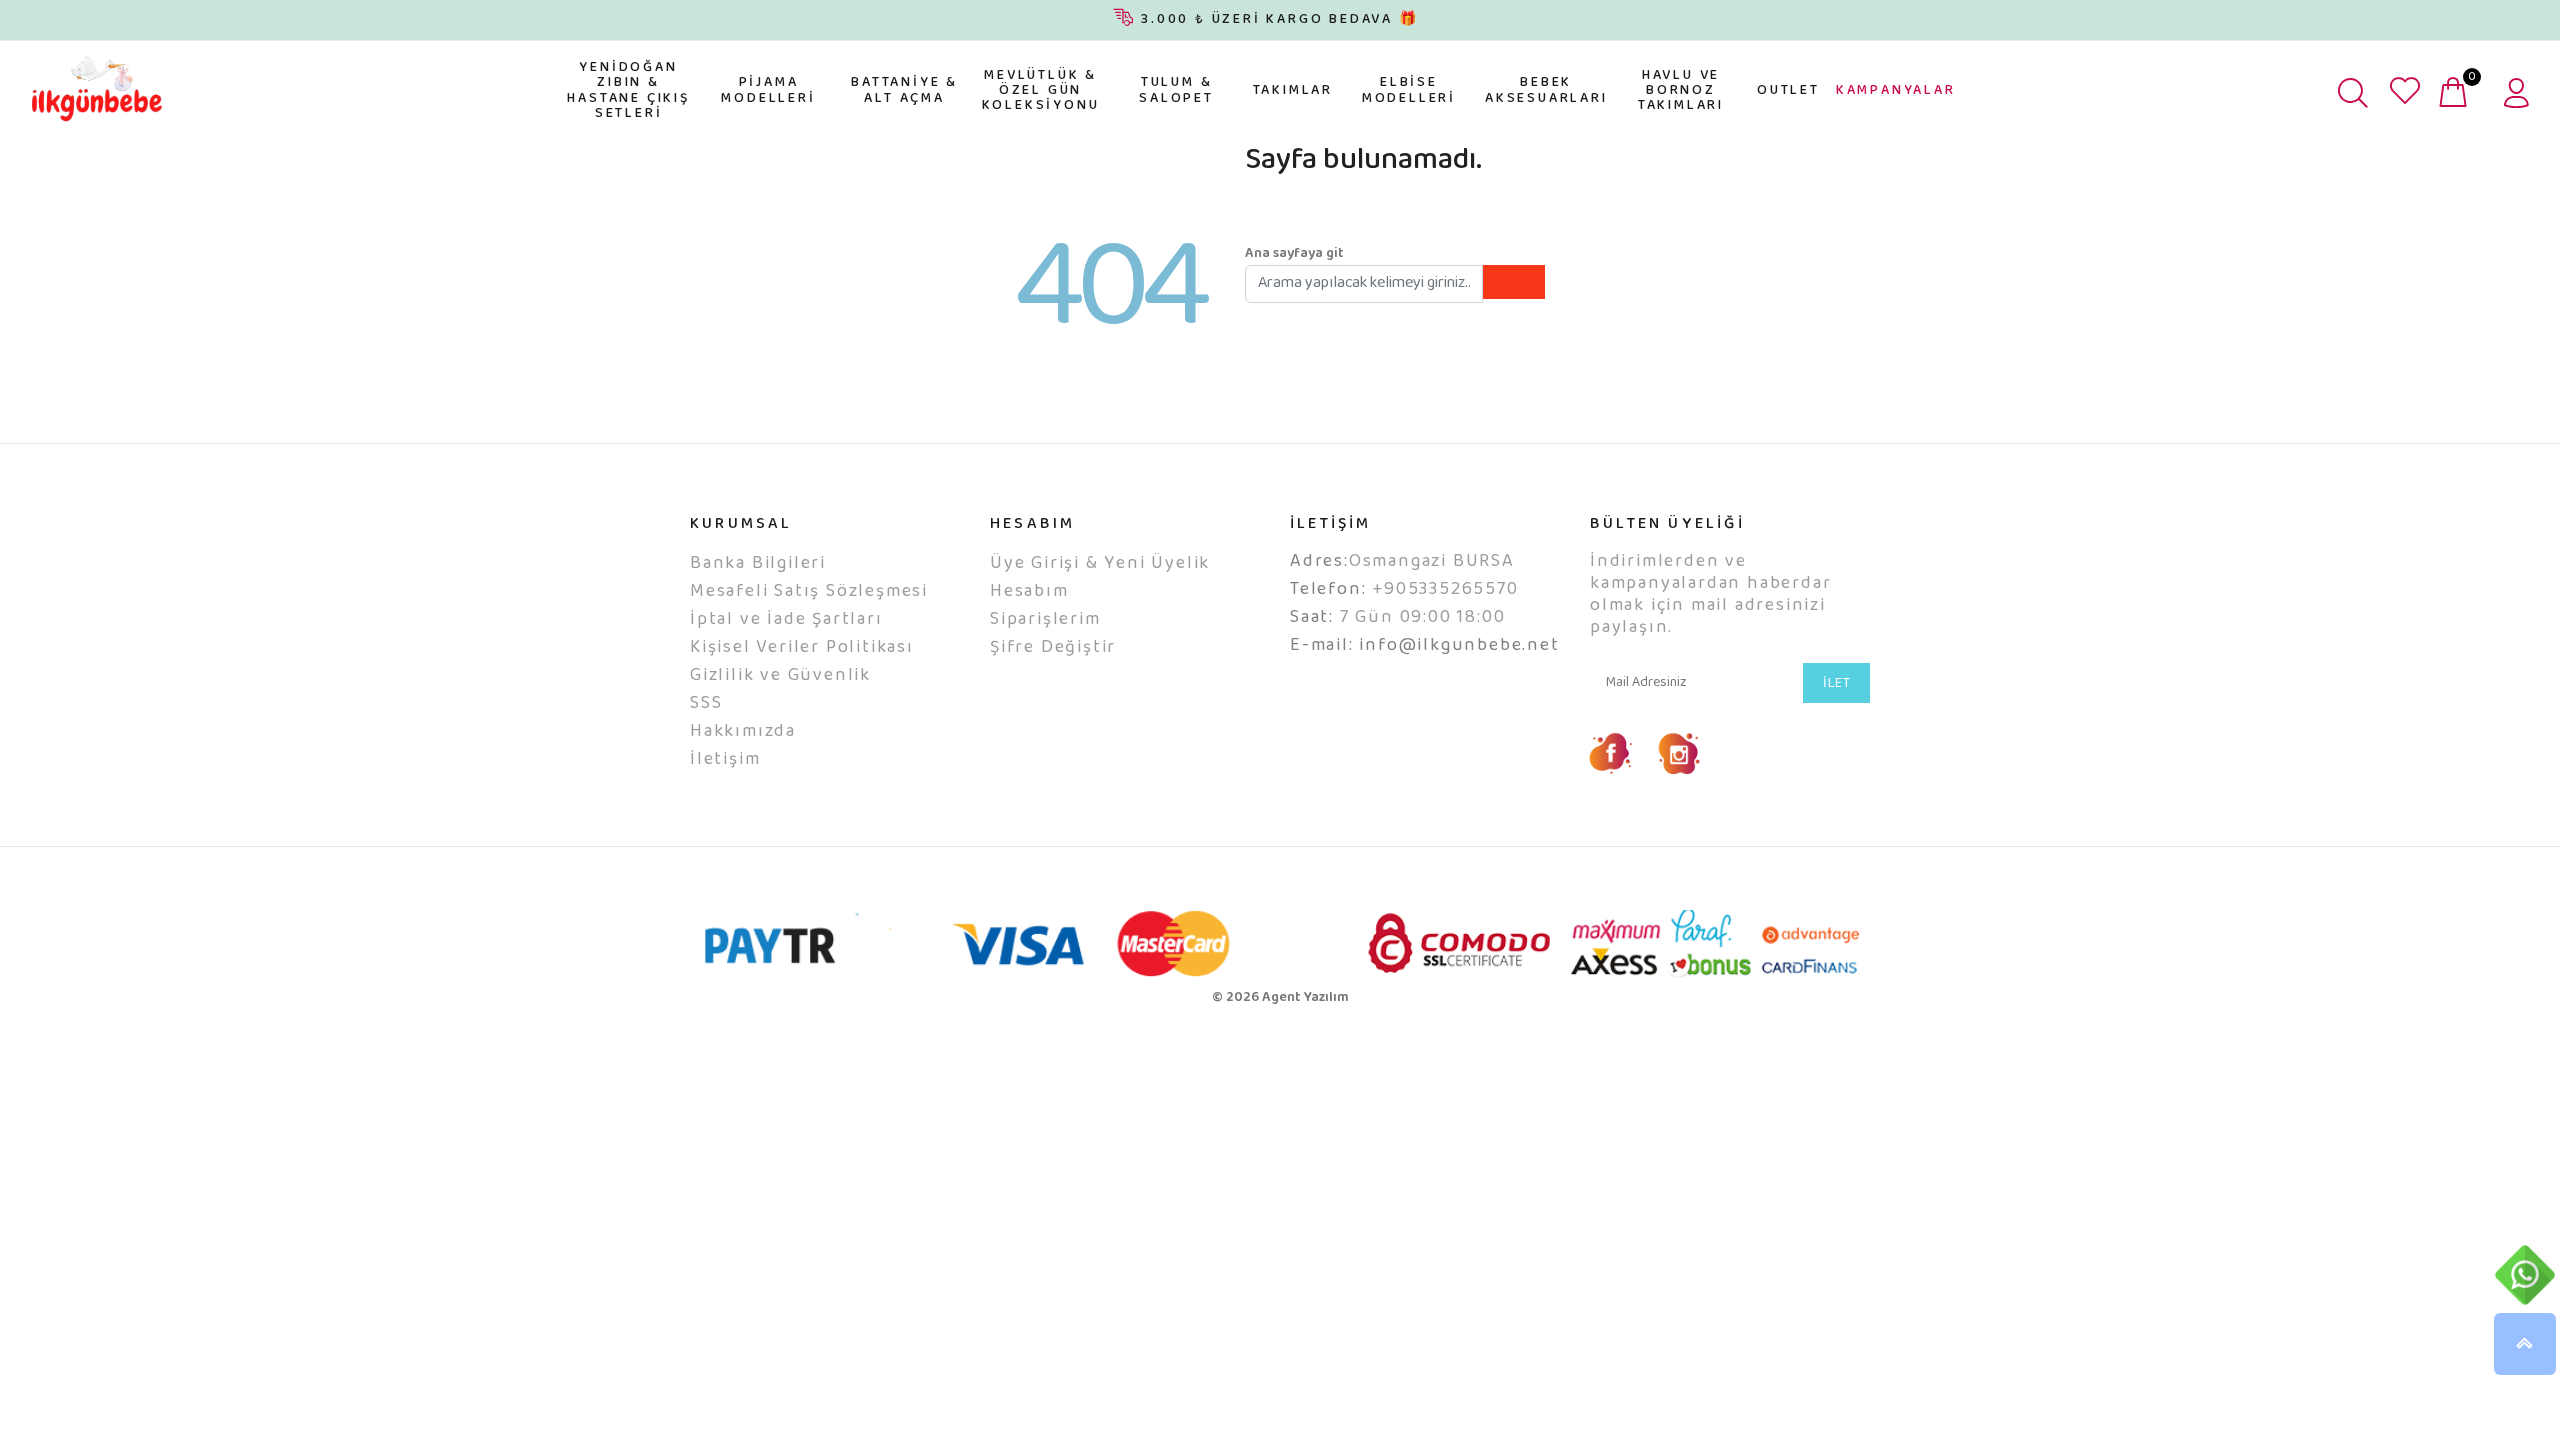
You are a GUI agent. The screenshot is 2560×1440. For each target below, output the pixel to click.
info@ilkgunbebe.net (1459, 646)
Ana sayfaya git (1294, 254)
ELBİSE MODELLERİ (1409, 90)
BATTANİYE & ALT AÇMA (904, 90)
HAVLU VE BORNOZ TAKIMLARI (1681, 91)
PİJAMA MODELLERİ (768, 90)
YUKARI (2525, 1344)
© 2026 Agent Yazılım (1280, 998)
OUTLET (1788, 91)
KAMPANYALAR (1896, 91)
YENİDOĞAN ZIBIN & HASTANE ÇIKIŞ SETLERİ (628, 91)
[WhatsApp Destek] (2525, 1275)
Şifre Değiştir (1053, 648)
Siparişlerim (1045, 620)
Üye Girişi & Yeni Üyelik (1100, 564)
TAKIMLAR (1293, 91)
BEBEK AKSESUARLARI (1546, 90)
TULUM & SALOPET (1176, 90)
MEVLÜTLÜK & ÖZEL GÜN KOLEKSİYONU (1041, 91)
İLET (1836, 684)
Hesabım (1029, 592)
